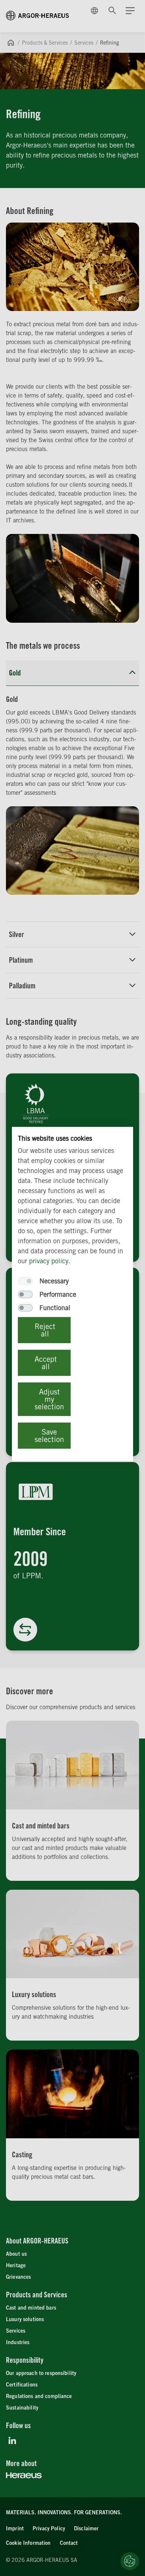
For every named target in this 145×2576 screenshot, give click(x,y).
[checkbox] (25, 1281)
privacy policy (49, 1261)
